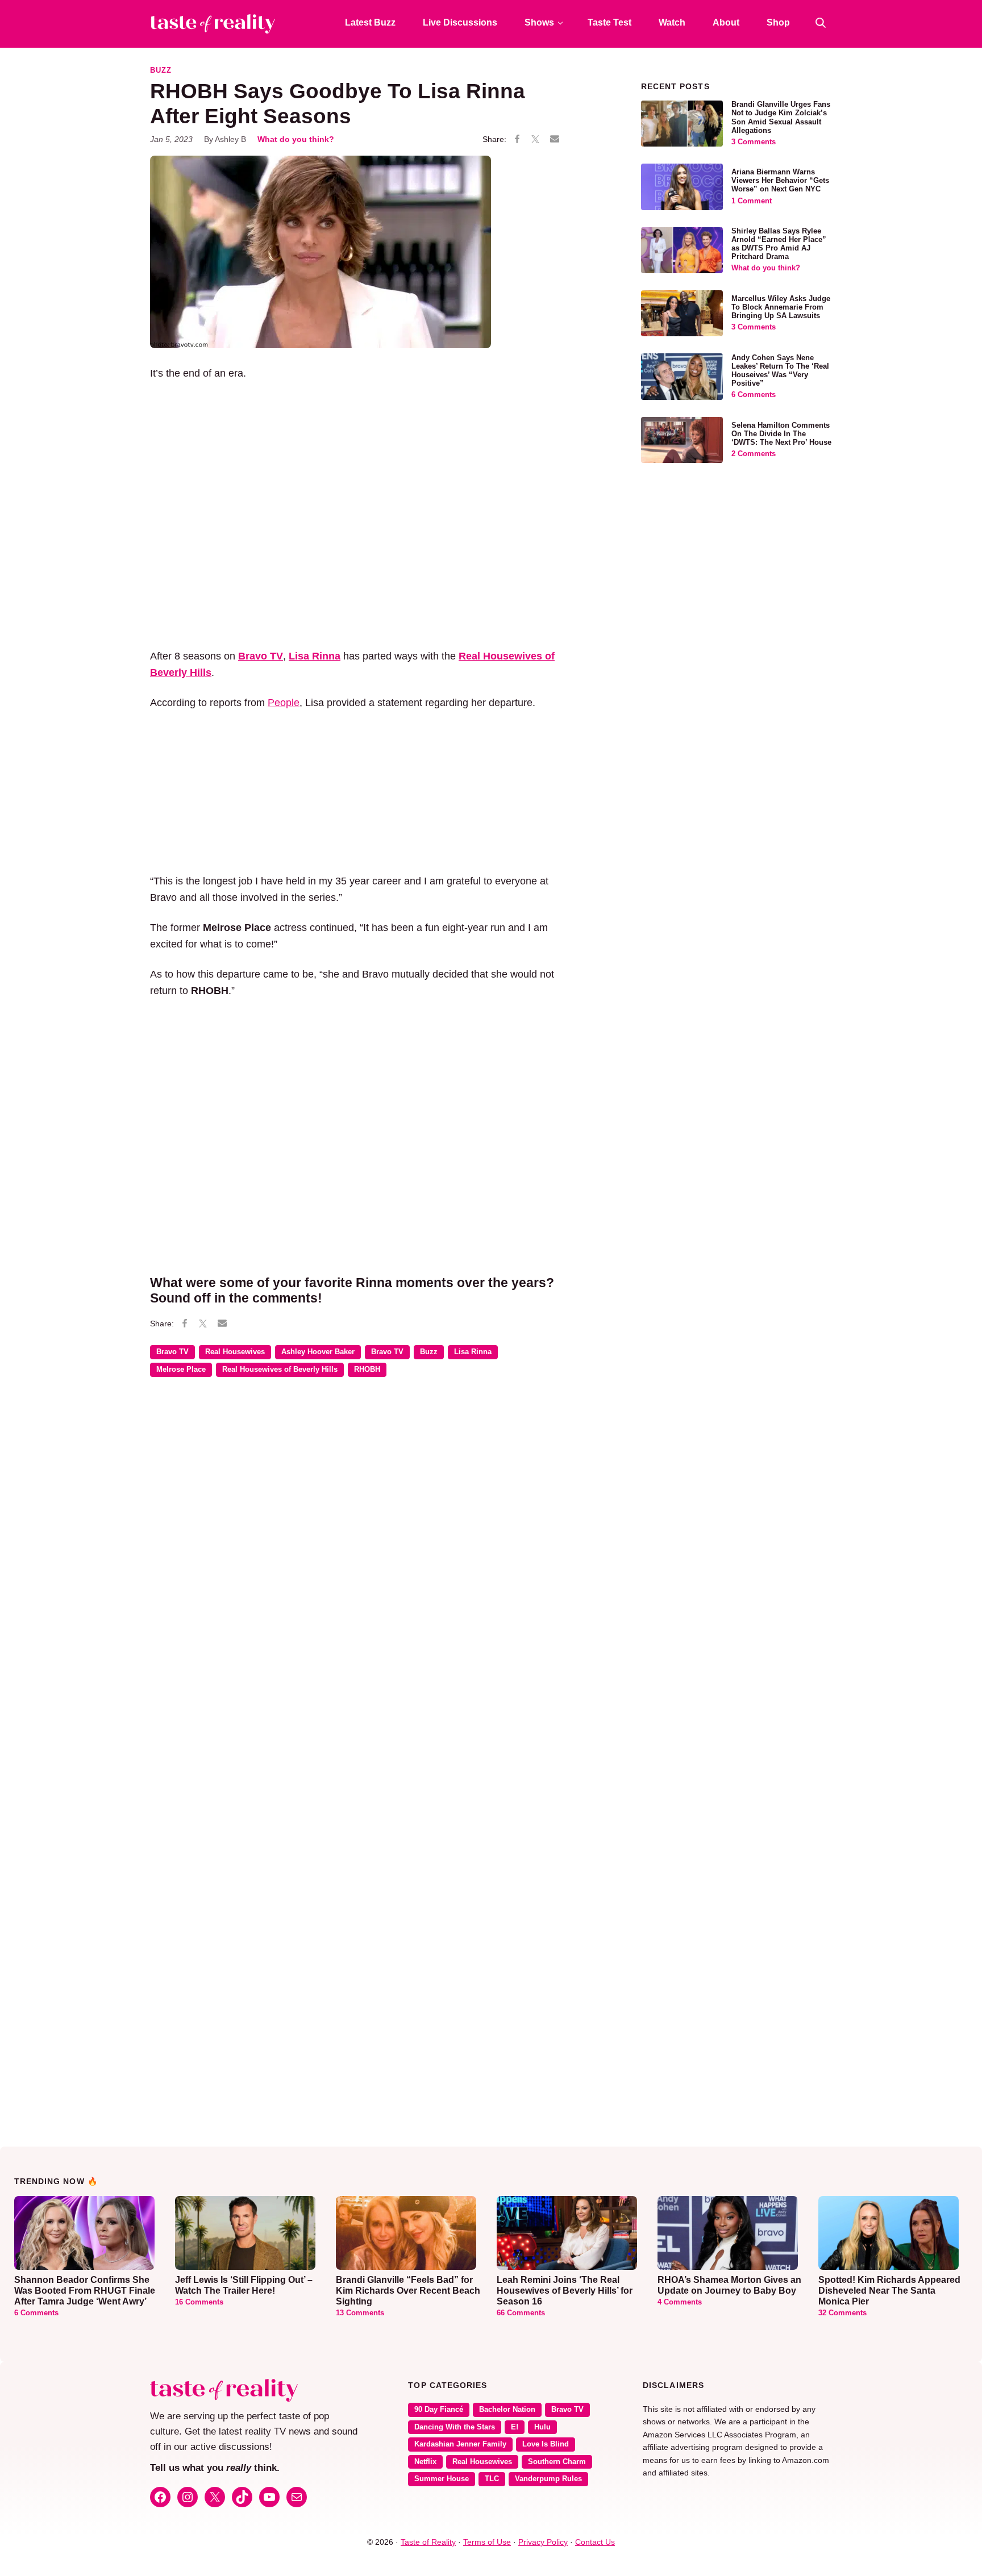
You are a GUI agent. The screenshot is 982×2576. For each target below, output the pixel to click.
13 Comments (360, 2313)
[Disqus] (357, 1551)
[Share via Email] (555, 139)
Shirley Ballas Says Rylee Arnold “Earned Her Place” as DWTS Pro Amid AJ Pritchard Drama (779, 244)
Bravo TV (261, 656)
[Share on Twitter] (535, 140)
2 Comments (754, 454)
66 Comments (521, 2313)
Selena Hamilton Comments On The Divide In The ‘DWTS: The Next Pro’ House (781, 434)
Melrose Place (181, 1370)
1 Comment (752, 201)
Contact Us (595, 2542)
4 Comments (680, 2302)
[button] (821, 23)
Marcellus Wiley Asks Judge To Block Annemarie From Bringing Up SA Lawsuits (781, 307)
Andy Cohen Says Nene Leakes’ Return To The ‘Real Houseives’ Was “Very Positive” (780, 371)
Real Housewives (235, 1352)
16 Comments (199, 2302)
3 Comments (754, 142)
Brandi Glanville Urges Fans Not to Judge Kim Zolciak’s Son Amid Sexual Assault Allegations (781, 117)
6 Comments (754, 395)
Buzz (161, 70)
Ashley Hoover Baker (318, 1352)
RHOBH (367, 1370)
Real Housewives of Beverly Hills (280, 1370)
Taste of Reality (428, 2542)
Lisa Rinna (473, 1352)
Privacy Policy (543, 2542)
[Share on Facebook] (517, 140)
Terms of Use (487, 2542)
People (284, 703)
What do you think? (296, 139)
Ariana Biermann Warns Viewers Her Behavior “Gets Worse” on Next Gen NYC (780, 181)
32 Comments (842, 2313)
